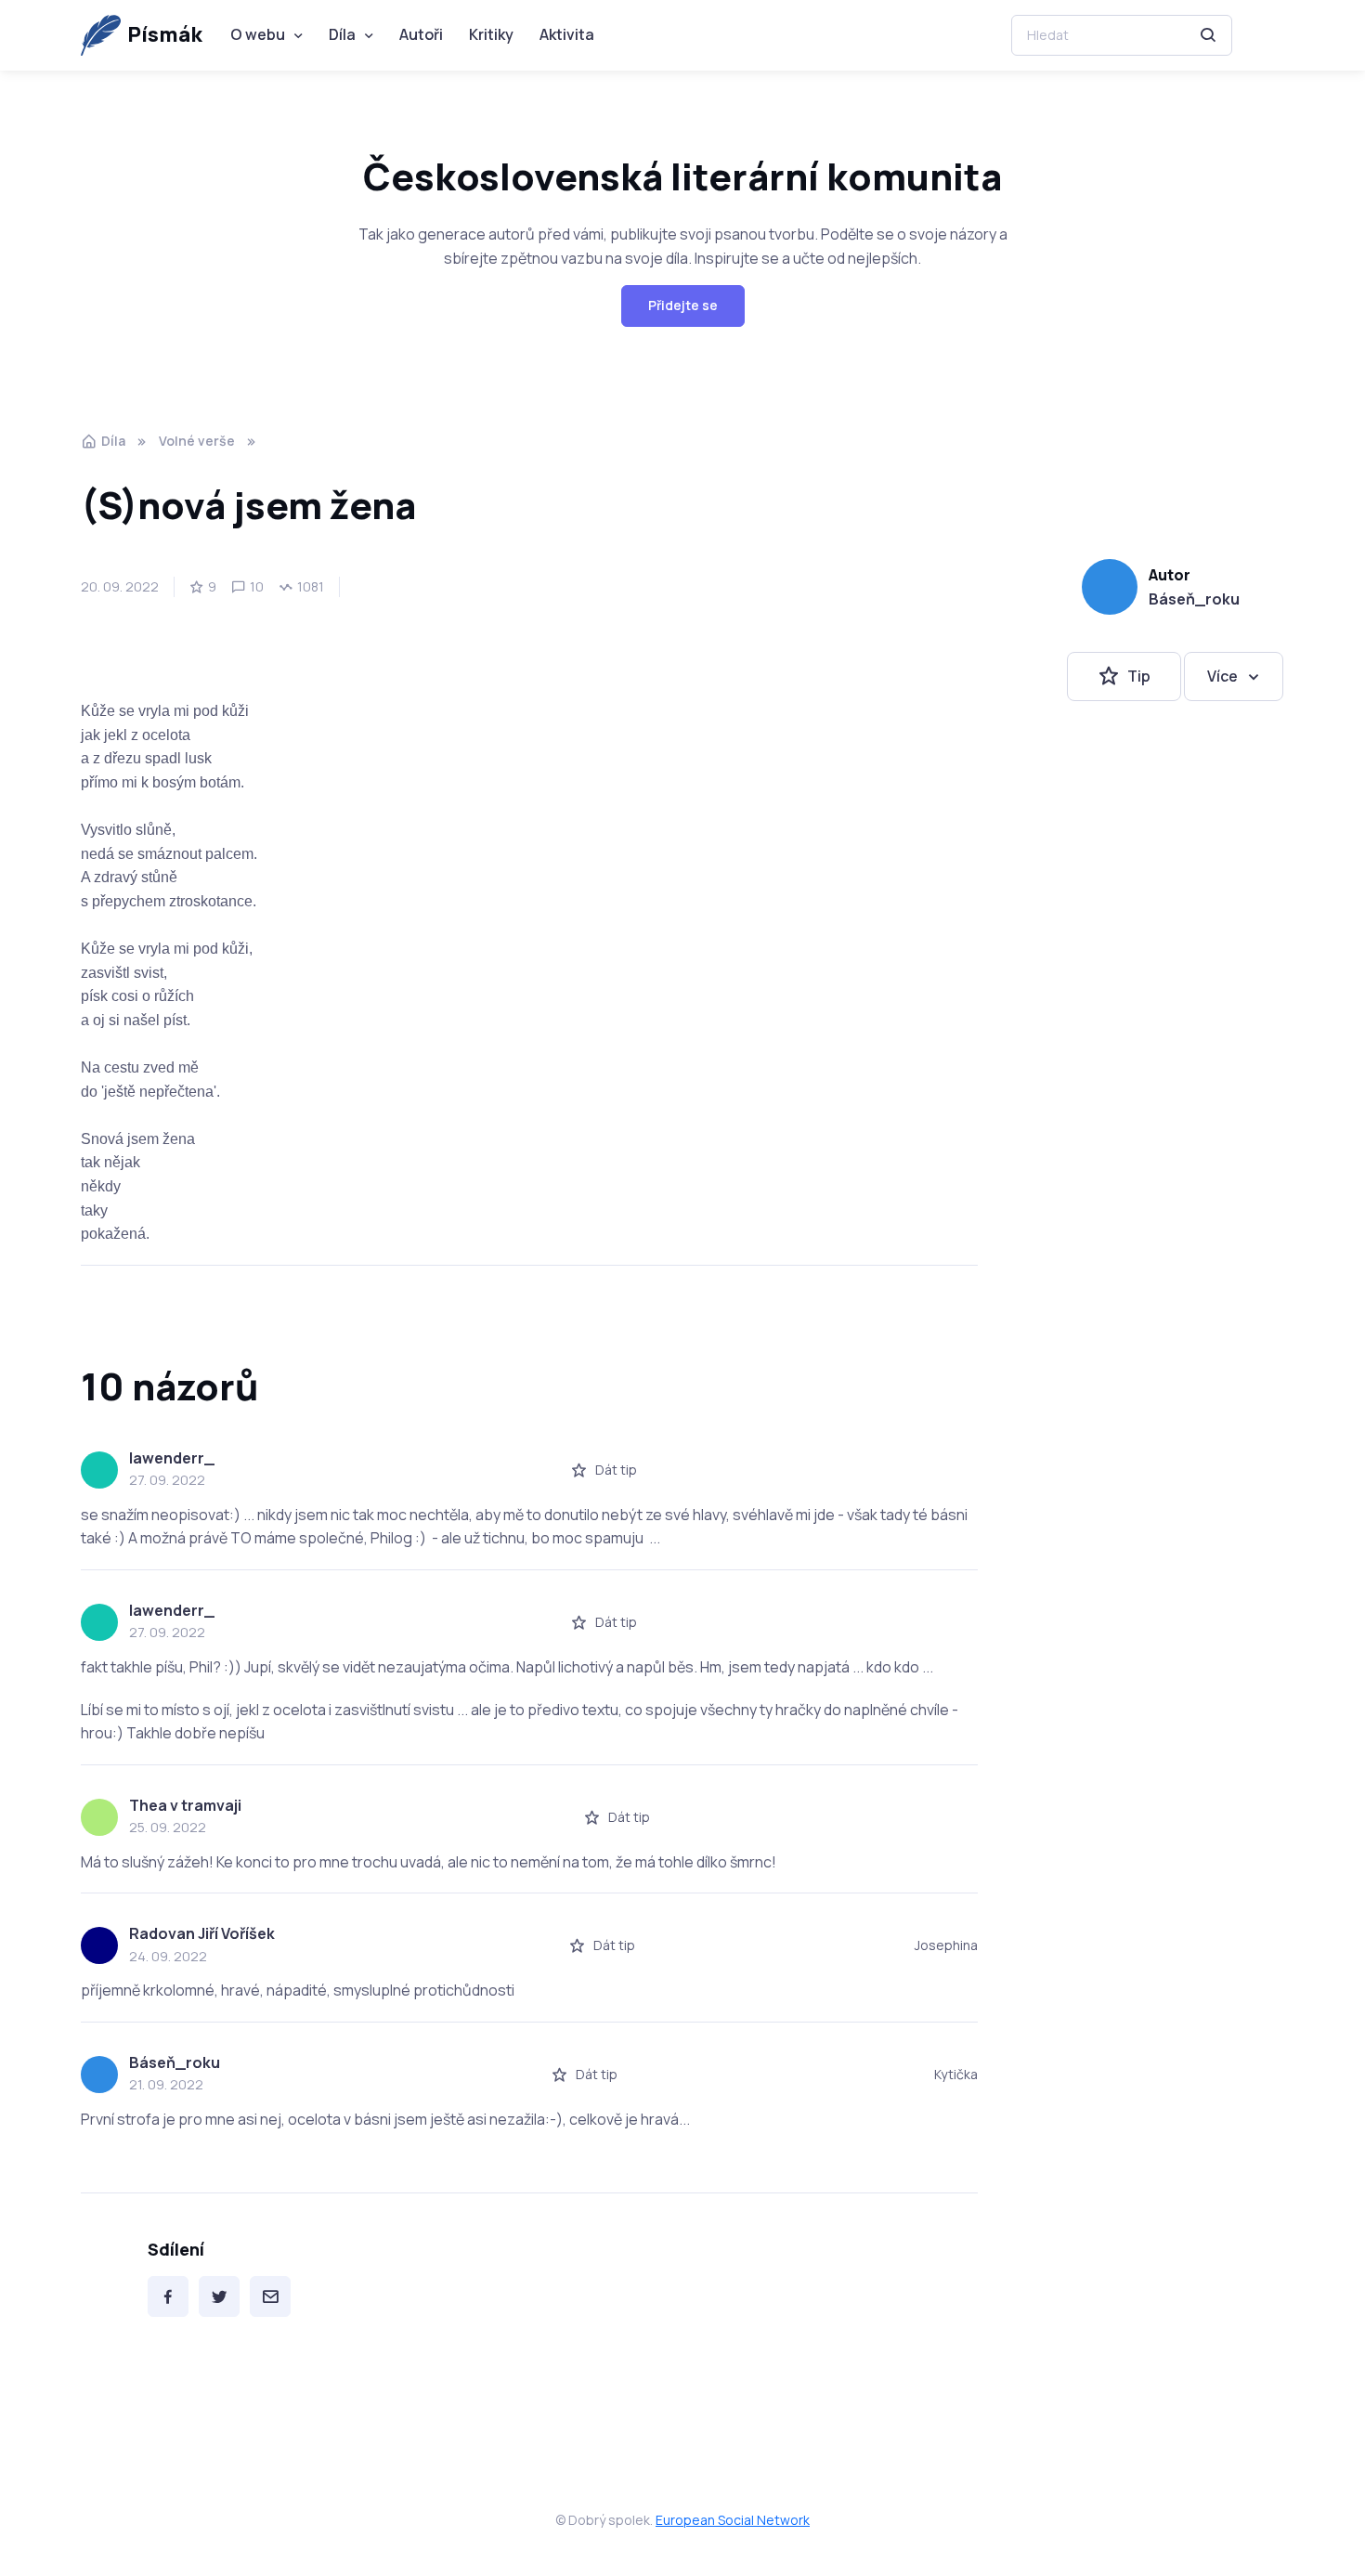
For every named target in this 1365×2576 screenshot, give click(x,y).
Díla (342, 34)
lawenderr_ (172, 1458)
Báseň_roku (1194, 599)
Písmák (165, 34)
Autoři (421, 34)
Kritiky (491, 34)
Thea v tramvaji (185, 1805)
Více (1222, 676)
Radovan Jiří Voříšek (202, 1933)
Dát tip (616, 1470)
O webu (258, 34)
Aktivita (567, 34)
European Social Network (733, 2520)
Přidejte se (683, 305)
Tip (1139, 676)
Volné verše (197, 441)
